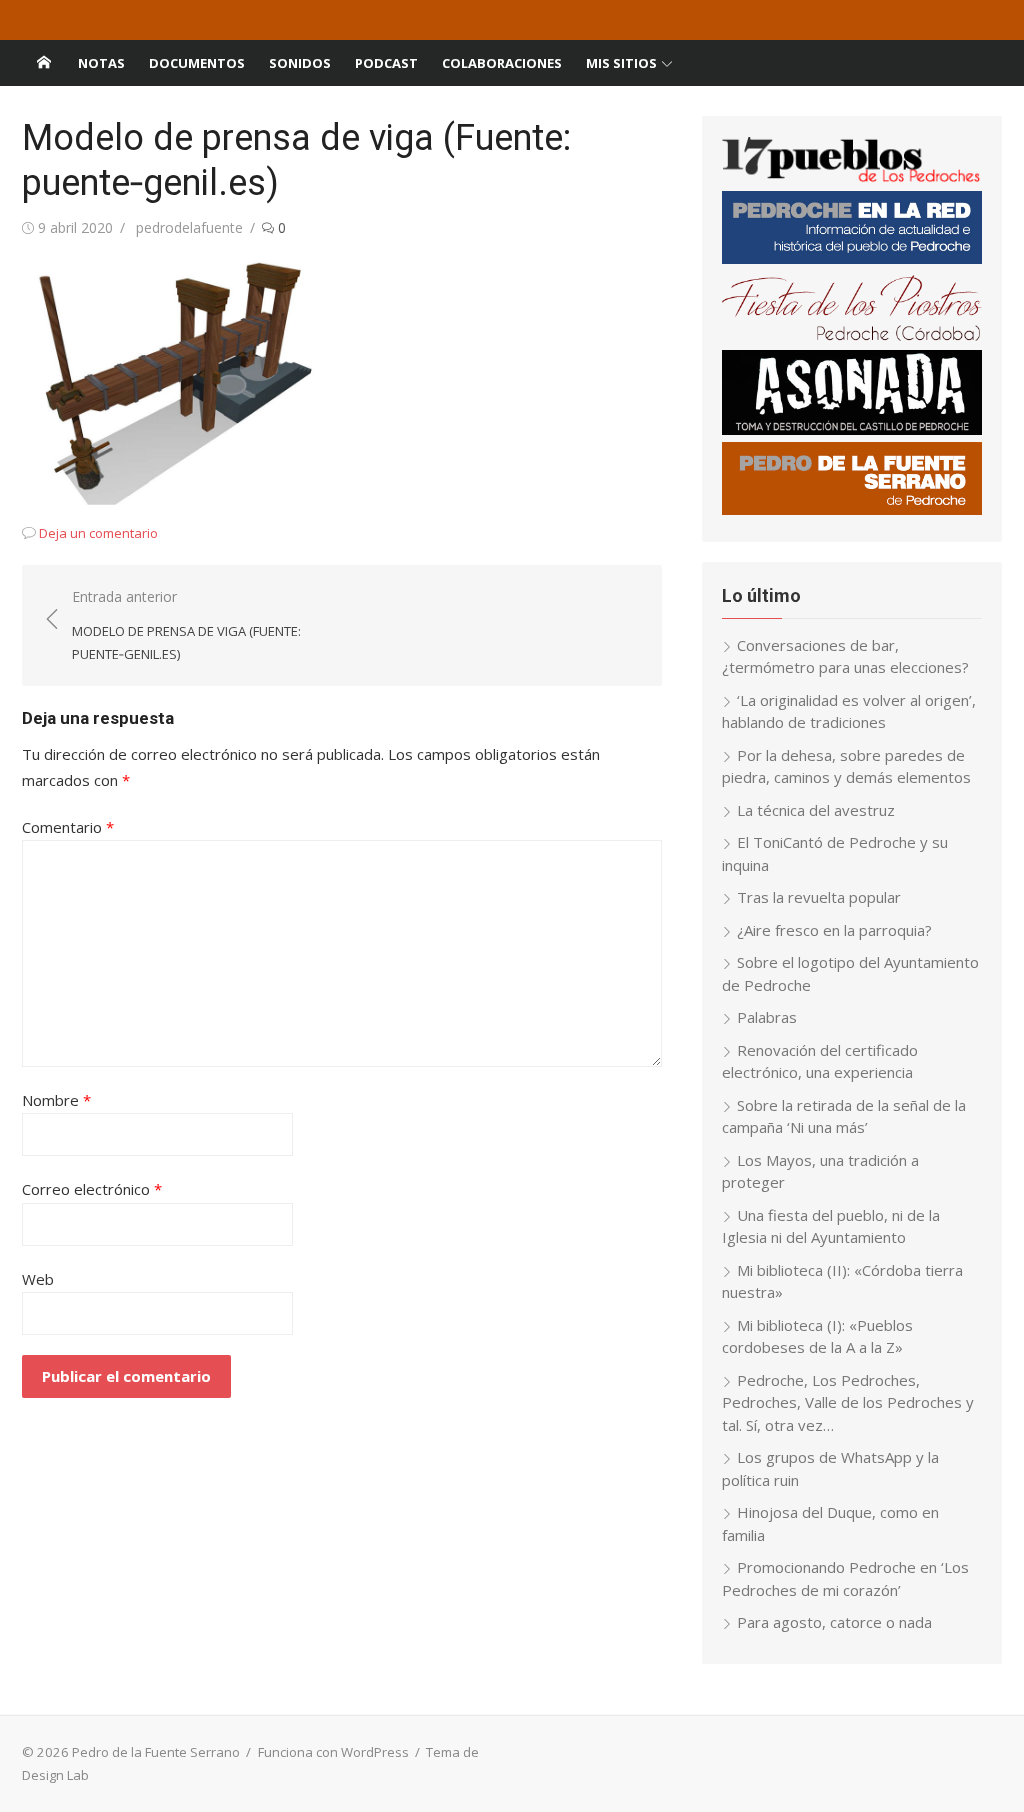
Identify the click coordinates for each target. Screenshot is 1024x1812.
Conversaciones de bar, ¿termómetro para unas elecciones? (845, 656)
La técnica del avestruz (816, 810)
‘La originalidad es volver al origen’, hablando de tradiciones (849, 711)
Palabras (767, 1017)
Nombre (56, 1100)
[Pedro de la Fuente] (852, 509)
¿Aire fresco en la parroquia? (834, 930)
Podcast (386, 63)
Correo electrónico (92, 1189)
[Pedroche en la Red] (852, 258)
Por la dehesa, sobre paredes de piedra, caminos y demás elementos (846, 766)
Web (38, 1279)
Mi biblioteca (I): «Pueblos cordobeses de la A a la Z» (817, 1336)
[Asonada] (852, 429)
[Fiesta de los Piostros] (852, 337)
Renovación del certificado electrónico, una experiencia (820, 1061)
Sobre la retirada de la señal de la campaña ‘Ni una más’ (844, 1116)
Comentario (68, 827)
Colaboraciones (502, 63)
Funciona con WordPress (333, 1752)
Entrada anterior (186, 624)
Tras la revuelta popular (819, 897)
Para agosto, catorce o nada (834, 1622)
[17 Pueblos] (852, 178)
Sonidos (300, 63)
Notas (101, 63)
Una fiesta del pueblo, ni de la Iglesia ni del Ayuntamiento (831, 1226)
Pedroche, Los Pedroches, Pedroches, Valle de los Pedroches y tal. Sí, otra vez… (848, 1402)
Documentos (197, 63)
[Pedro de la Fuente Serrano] (44, 63)
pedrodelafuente (189, 227)
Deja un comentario (98, 533)
